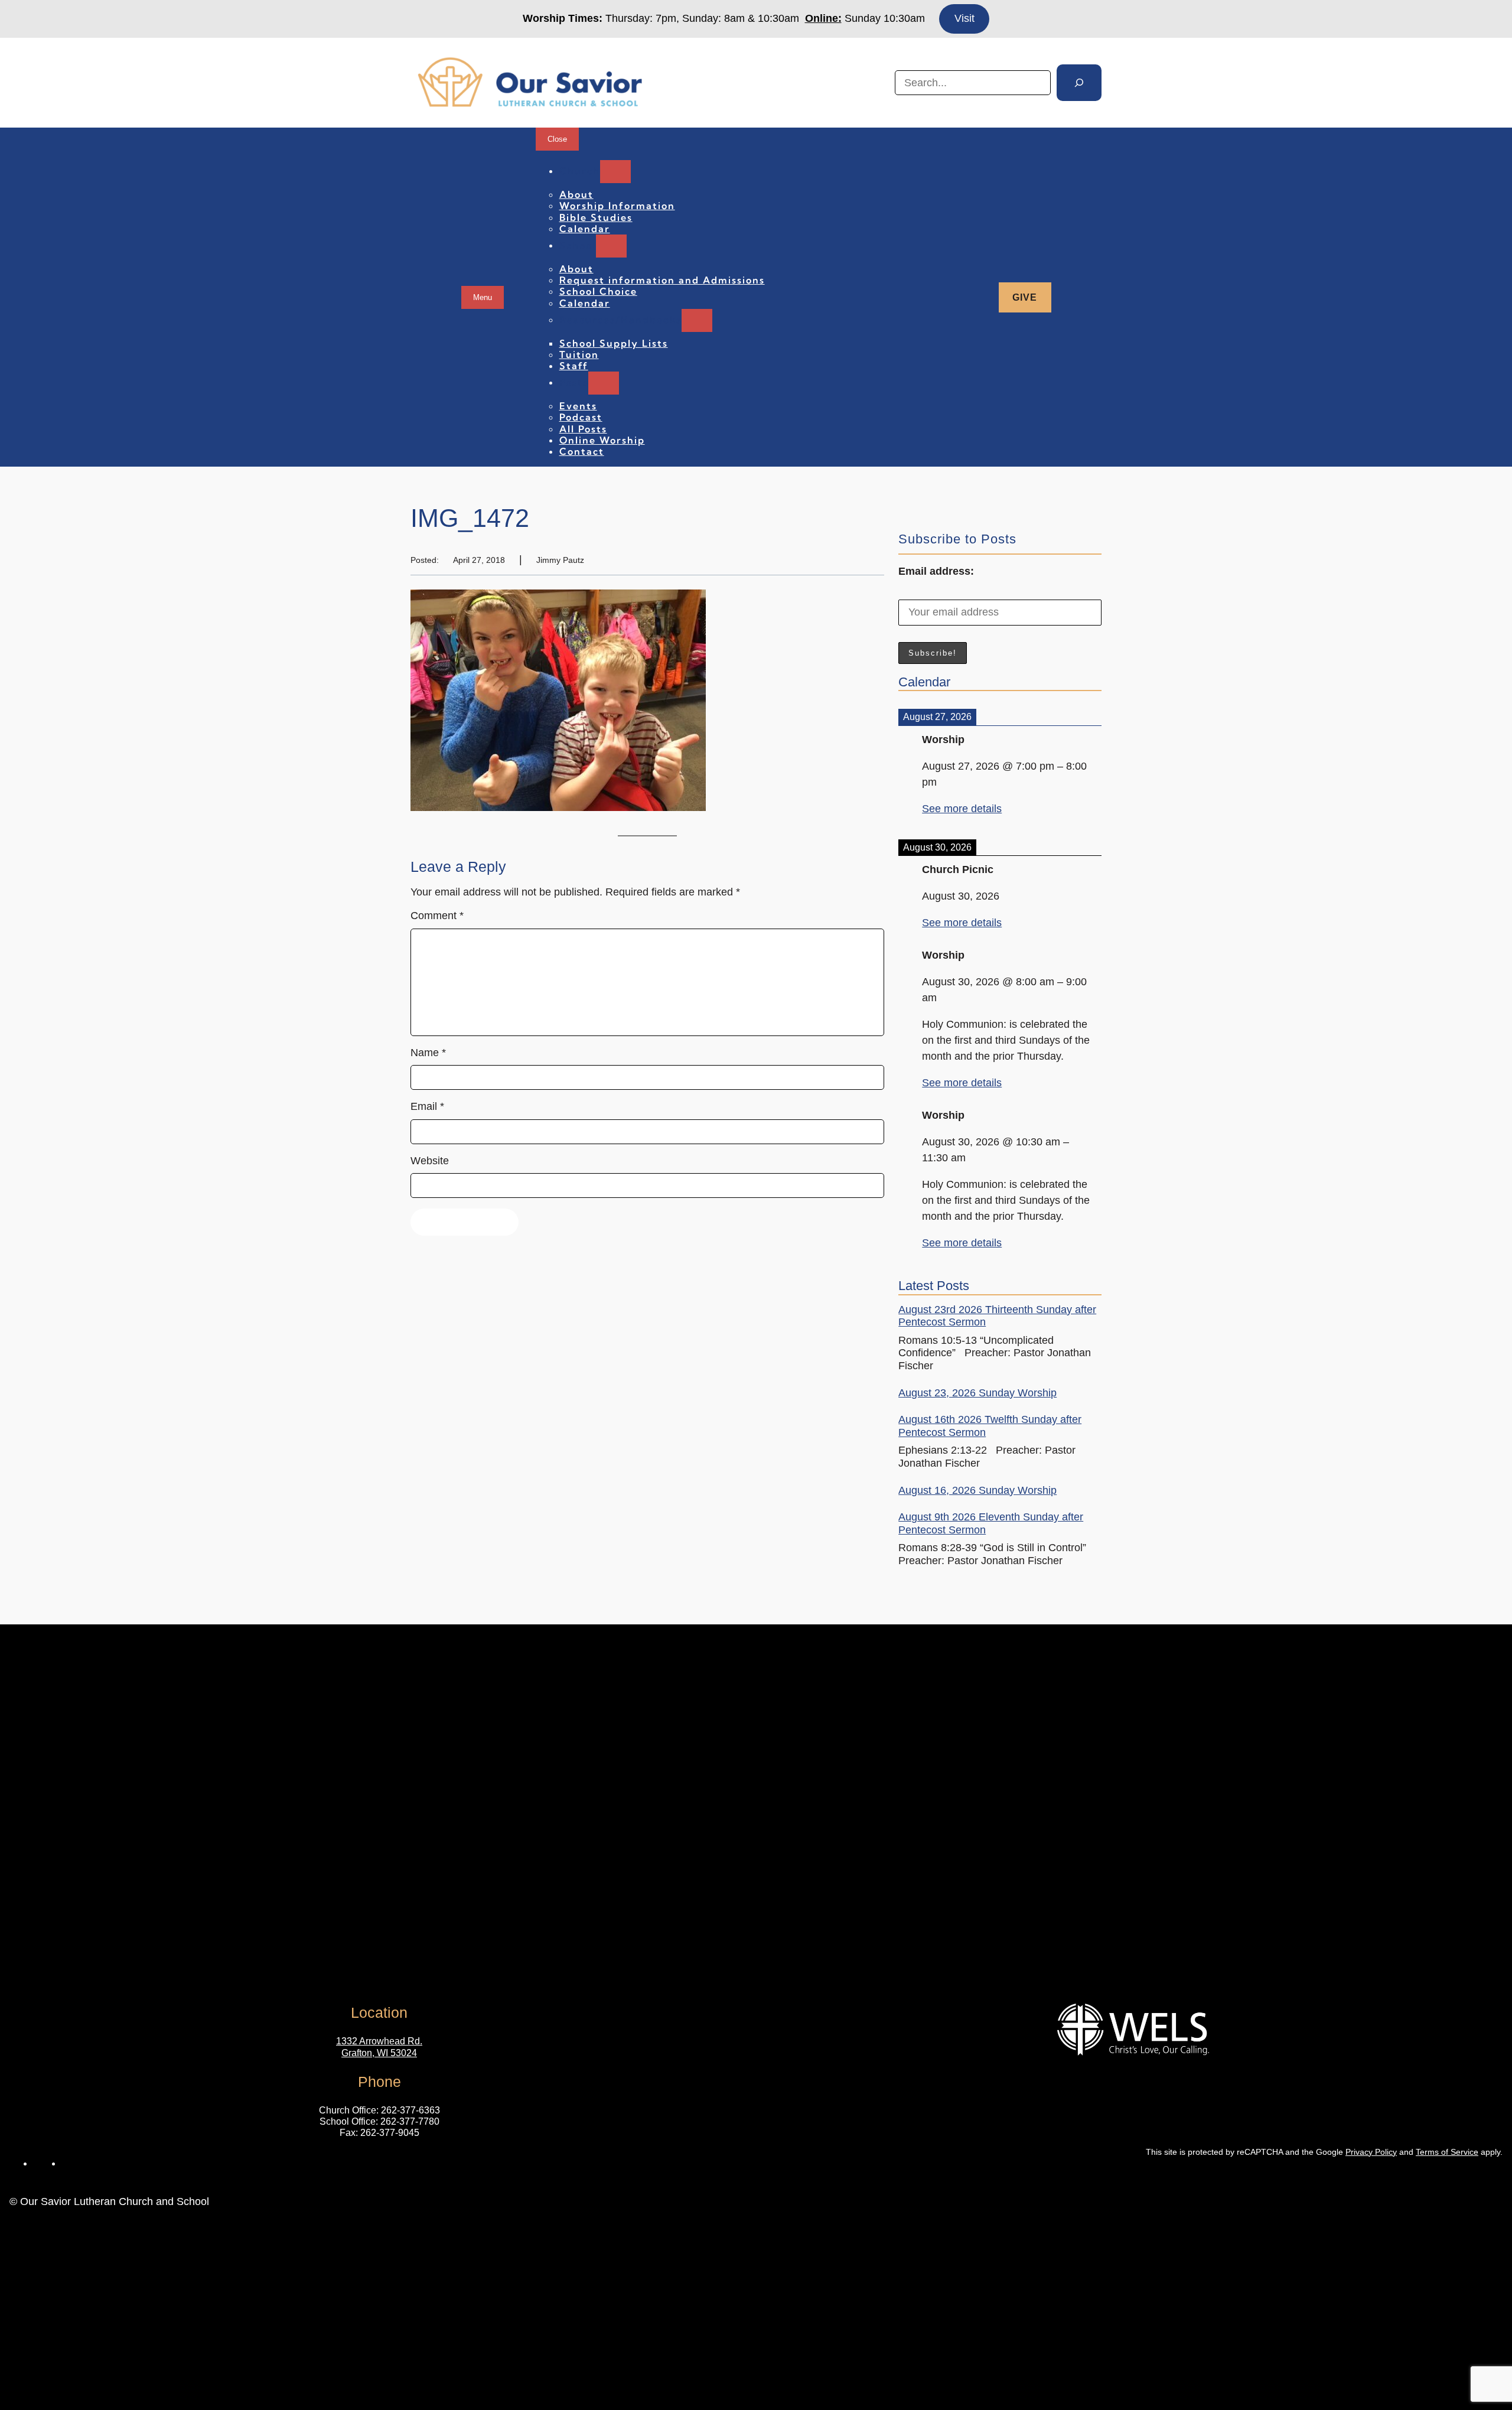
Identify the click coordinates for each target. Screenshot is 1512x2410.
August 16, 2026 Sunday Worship (977, 1490)
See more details (962, 809)
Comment (437, 916)
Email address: (936, 571)
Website (430, 1161)
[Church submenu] (615, 172)
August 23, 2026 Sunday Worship (977, 1393)
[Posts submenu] (604, 383)
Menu (483, 297)
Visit (964, 18)
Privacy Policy (1371, 2152)
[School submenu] (611, 246)
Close (557, 139)
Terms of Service (1447, 2152)
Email (427, 1106)
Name (428, 1053)
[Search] (1079, 83)
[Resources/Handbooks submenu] (697, 320)
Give (1025, 297)
